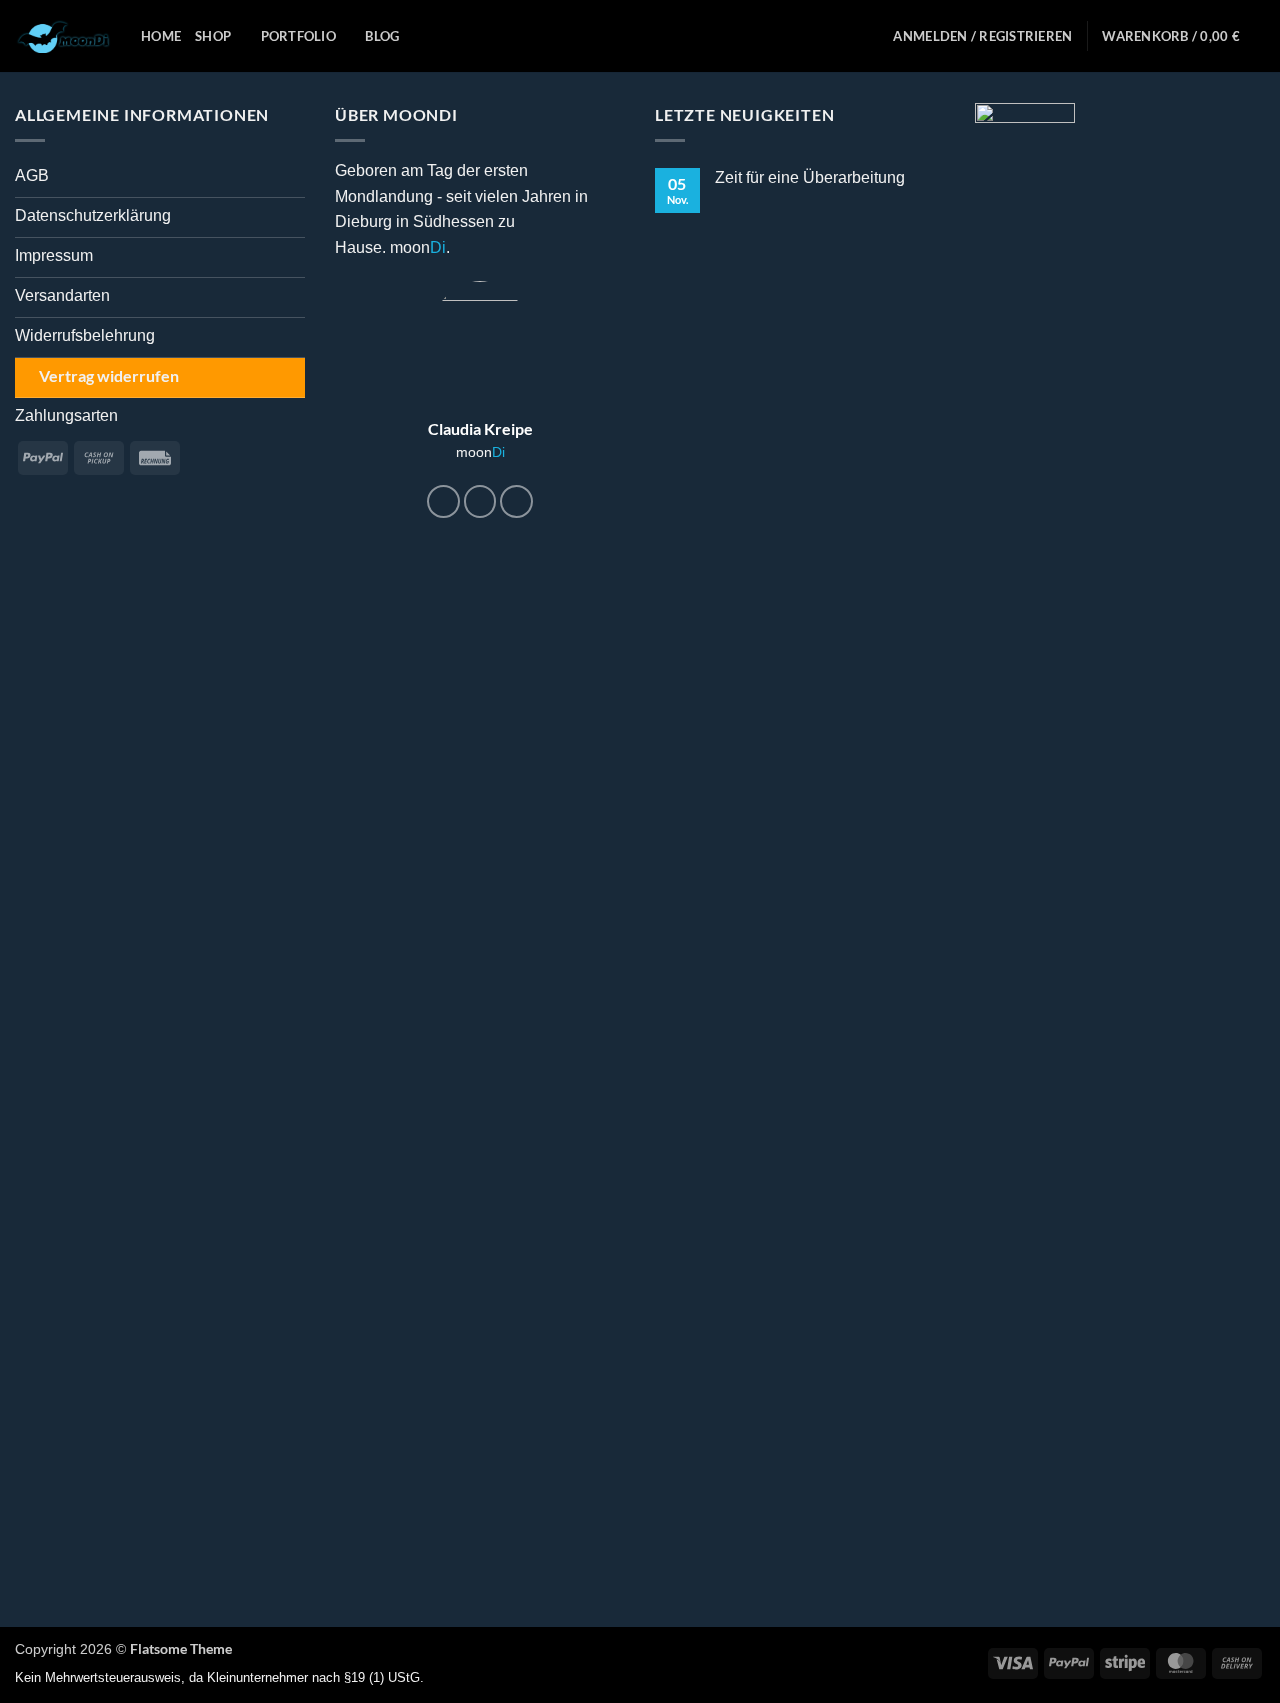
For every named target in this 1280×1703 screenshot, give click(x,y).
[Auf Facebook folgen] (443, 501)
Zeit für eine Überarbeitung (810, 177)
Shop (213, 36)
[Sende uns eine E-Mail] (516, 501)
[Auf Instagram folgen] (480, 501)
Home (161, 36)
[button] (982, 36)
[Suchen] (871, 36)
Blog (382, 36)
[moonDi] (63, 36)
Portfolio (298, 36)
